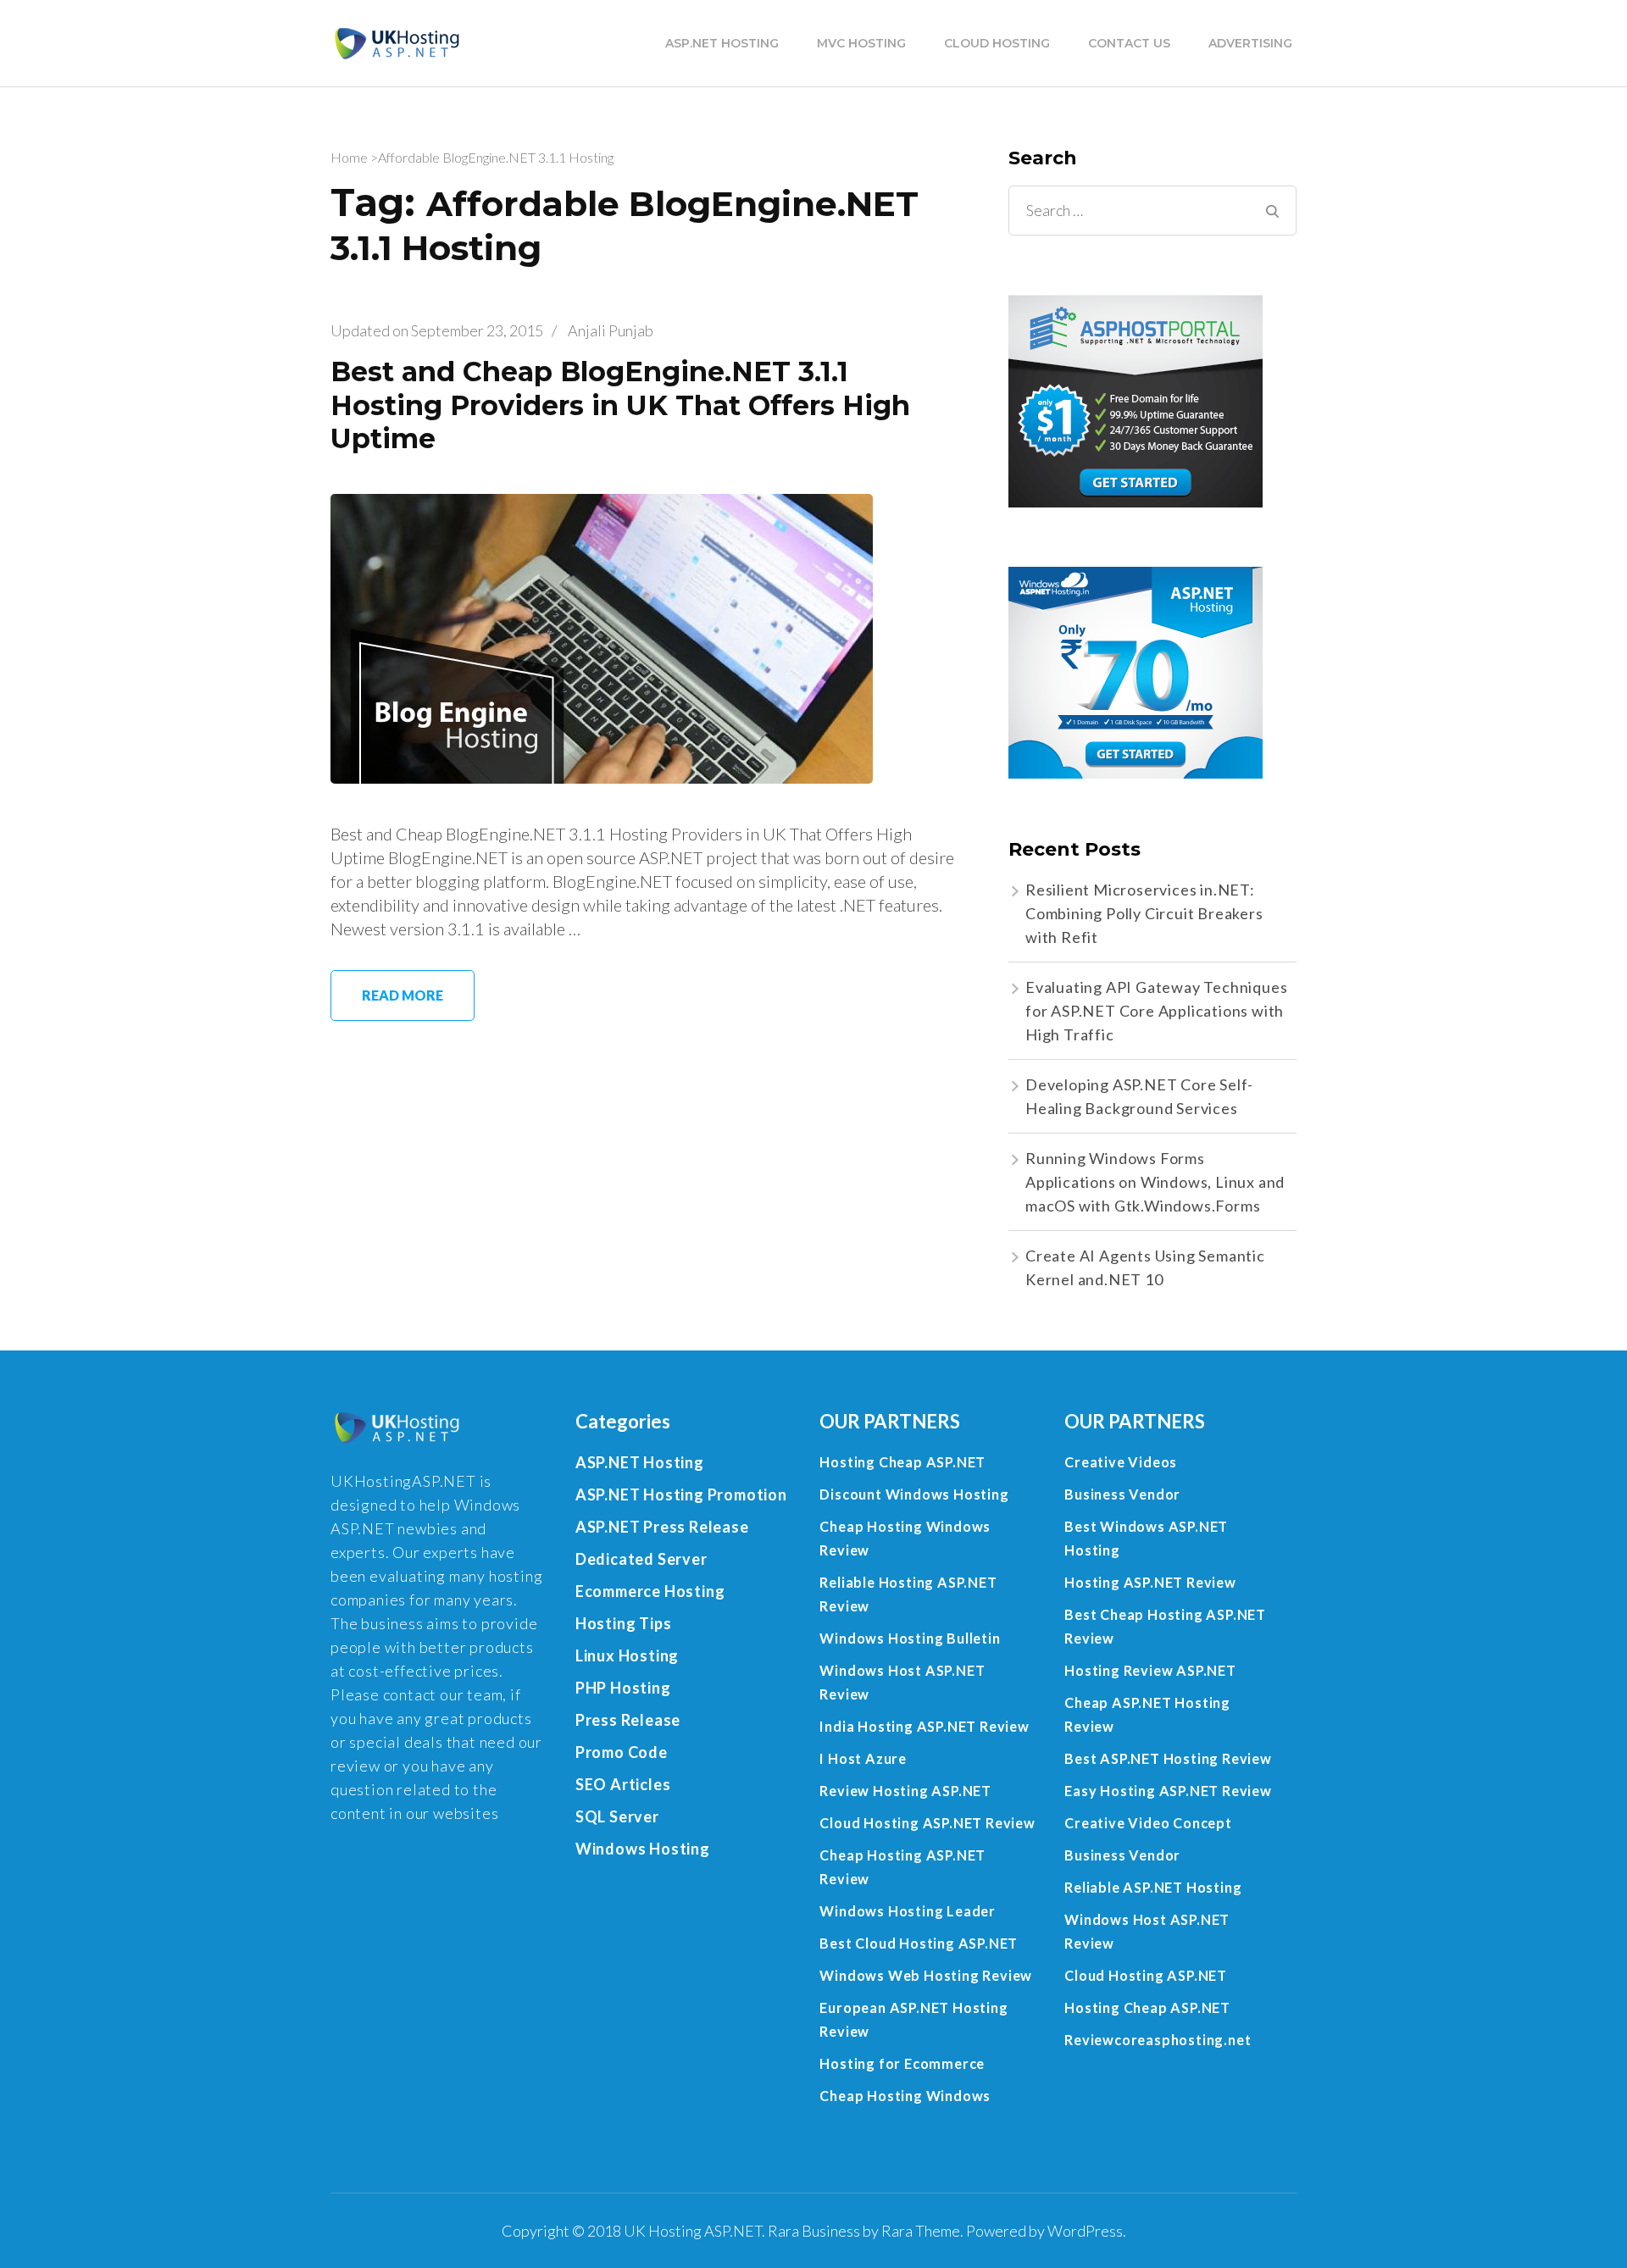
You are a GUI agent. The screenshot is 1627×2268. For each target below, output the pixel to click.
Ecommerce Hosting (650, 1591)
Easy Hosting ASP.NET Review (1168, 1791)
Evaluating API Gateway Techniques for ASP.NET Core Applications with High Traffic (1156, 1011)
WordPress (1085, 2231)
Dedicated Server (641, 1559)
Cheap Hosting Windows (905, 2096)
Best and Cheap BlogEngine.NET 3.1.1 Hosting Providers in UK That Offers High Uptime (620, 405)
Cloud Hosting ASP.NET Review (927, 1823)
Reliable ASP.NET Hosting (1153, 1887)
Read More (403, 995)
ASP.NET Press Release (662, 1527)
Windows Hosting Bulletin (910, 1638)
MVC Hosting (861, 43)
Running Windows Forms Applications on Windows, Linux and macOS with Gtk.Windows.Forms (1155, 1182)
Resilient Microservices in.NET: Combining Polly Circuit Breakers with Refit (1144, 913)
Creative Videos (1121, 1462)
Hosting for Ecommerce (902, 2063)
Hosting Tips (624, 1623)
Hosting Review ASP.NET (1150, 1670)
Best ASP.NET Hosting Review (1168, 1758)
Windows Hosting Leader (908, 1911)
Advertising (1250, 43)
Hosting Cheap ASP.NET (902, 1462)
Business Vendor (1122, 1494)
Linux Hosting (627, 1655)
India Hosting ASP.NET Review (924, 1726)
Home (349, 157)
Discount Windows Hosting (914, 1494)
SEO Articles (623, 1784)
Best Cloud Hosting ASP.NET (919, 1943)
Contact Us (1129, 43)
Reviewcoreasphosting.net (1158, 2040)
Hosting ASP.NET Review (1150, 1582)
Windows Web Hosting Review (926, 1975)
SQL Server (617, 1816)
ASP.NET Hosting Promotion (681, 1494)
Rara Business (814, 2231)
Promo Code (622, 1752)
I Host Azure (863, 1758)
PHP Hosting (623, 1688)
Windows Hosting (643, 1849)
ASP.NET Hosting (722, 43)
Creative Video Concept (1148, 1823)
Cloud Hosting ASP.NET (1146, 1975)
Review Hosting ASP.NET (905, 1791)
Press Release (628, 1720)
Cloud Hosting (997, 43)
